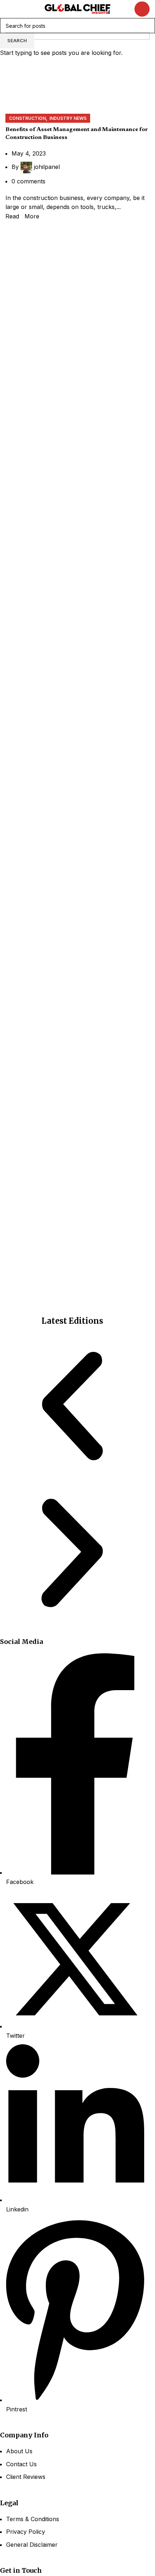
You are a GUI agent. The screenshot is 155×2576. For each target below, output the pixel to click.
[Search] (142, 9)
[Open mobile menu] (8, 9)
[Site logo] (77, 8)
